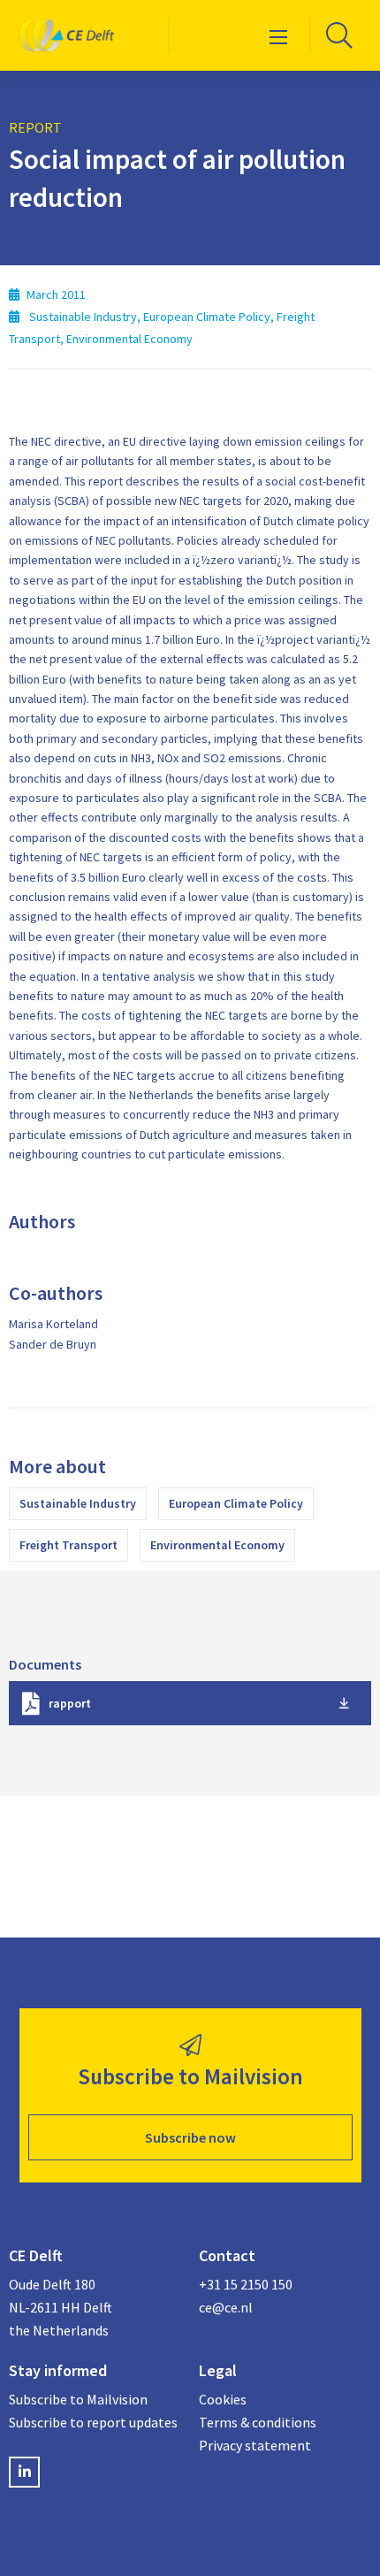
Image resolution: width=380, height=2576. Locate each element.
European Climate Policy (236, 1503)
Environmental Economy (217, 1545)
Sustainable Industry (78, 1503)
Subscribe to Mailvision (78, 2399)
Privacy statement (255, 2445)
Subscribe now (190, 2137)
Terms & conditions (258, 2422)
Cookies (223, 2399)
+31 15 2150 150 (246, 2284)
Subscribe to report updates (93, 2422)
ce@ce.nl (226, 2307)
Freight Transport (68, 1545)
